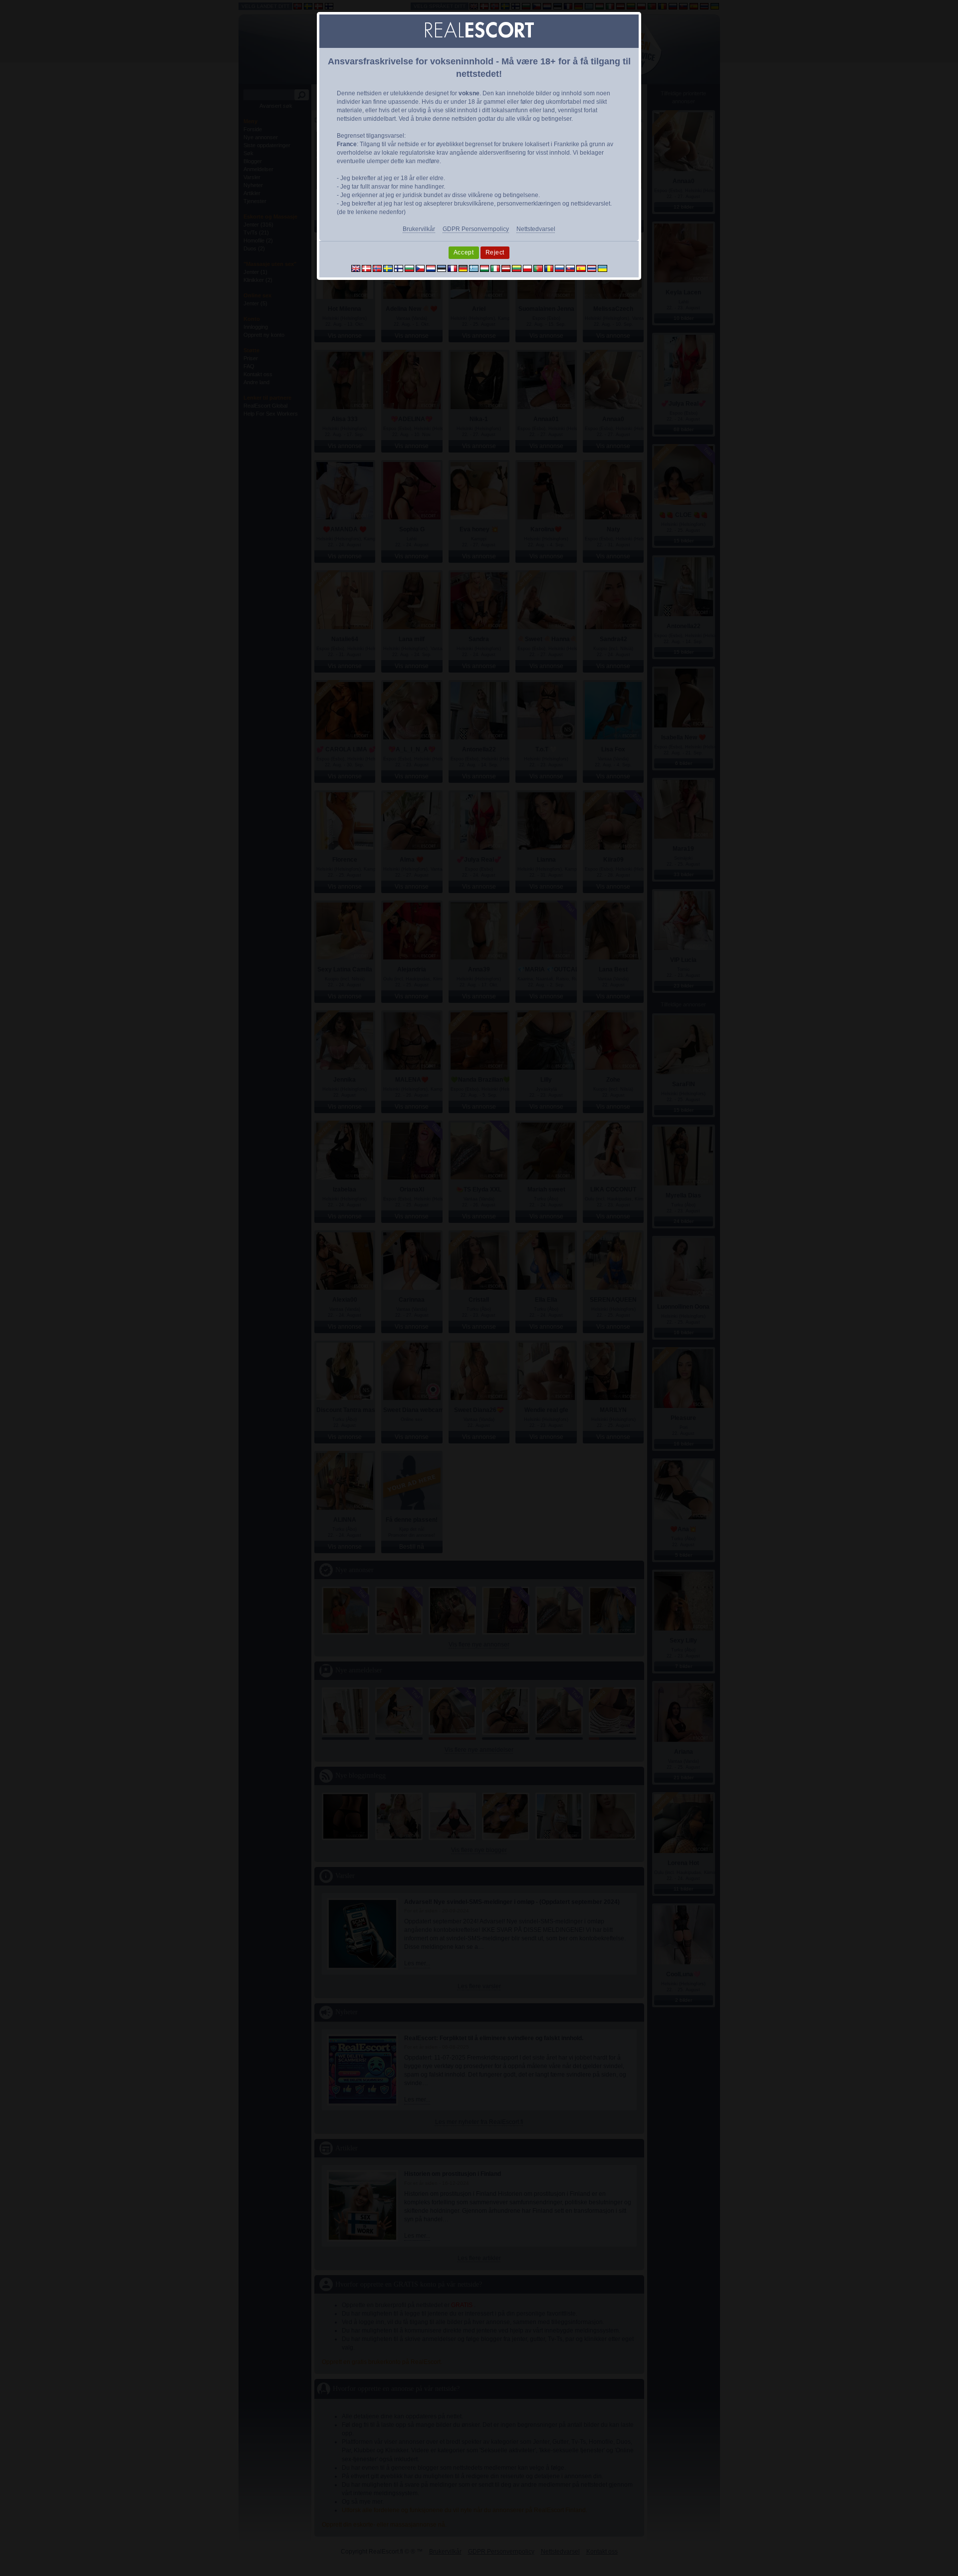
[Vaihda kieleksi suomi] (399, 268)
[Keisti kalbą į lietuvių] (517, 268)
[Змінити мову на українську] (602, 268)
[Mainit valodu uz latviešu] (506, 268)
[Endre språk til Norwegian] (377, 268)
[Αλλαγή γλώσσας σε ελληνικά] (474, 268)
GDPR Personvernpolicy (476, 229)
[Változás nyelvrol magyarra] (485, 268)
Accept (464, 252)
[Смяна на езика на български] (409, 268)
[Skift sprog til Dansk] (366, 268)
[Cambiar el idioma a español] (581, 268)
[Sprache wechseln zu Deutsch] (463, 268)
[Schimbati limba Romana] (549, 268)
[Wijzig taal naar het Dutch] (431, 268)
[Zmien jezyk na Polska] (528, 268)
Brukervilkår (419, 229)
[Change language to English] (356, 268)
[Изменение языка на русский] (560, 268)
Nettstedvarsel (536, 229)
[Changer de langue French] (452, 268)
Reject (495, 252)
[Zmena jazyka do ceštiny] (420, 268)
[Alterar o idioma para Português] (538, 268)
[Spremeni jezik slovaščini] (571, 268)
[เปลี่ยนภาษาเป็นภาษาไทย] (592, 268)
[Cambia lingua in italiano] (495, 268)
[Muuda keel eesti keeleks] (442, 268)
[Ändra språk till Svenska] (388, 268)
